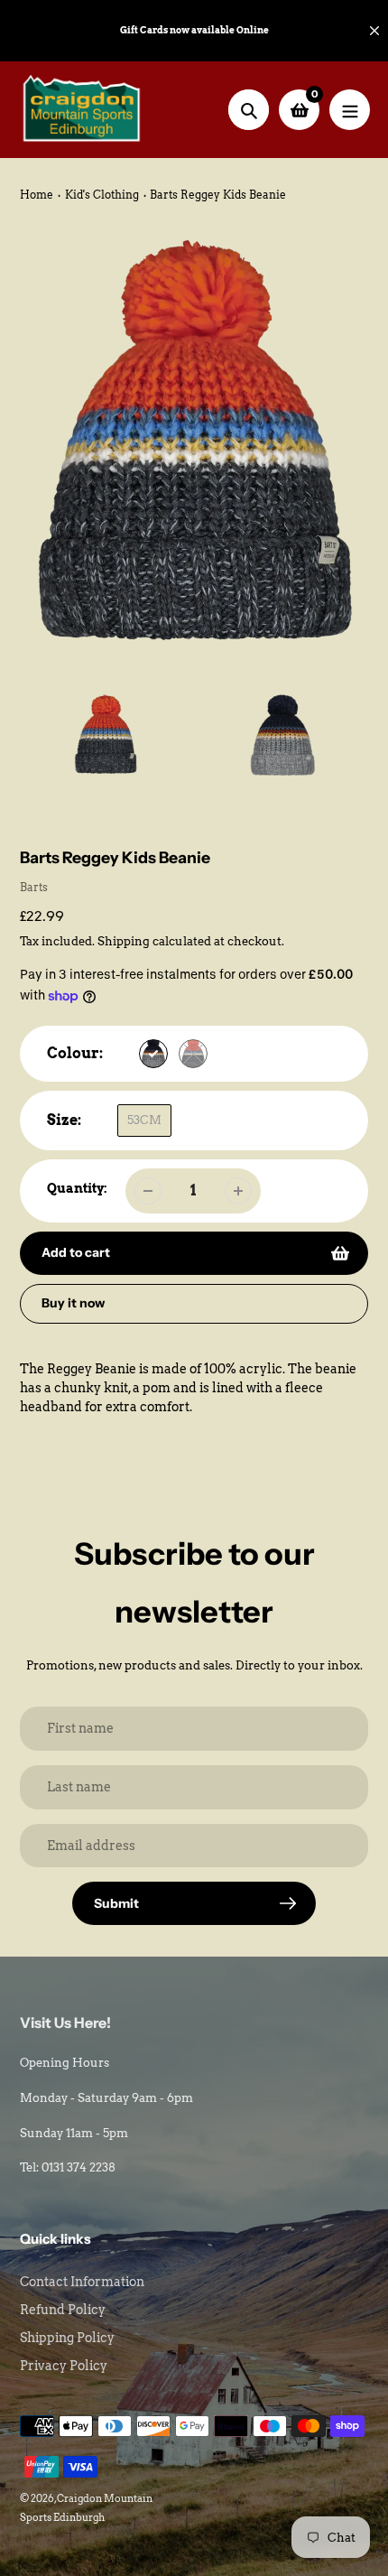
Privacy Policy (64, 2366)
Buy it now (73, 1303)
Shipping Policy (67, 2338)
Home (37, 195)
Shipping (124, 941)
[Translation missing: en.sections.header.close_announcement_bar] (374, 31)
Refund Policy (63, 2310)
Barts (34, 887)
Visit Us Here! (65, 2023)
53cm (144, 1120)
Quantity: (77, 1188)
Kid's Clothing (102, 195)
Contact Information (82, 2282)
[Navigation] (350, 110)
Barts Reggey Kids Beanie (218, 195)
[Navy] (153, 1054)
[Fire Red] (193, 1054)
